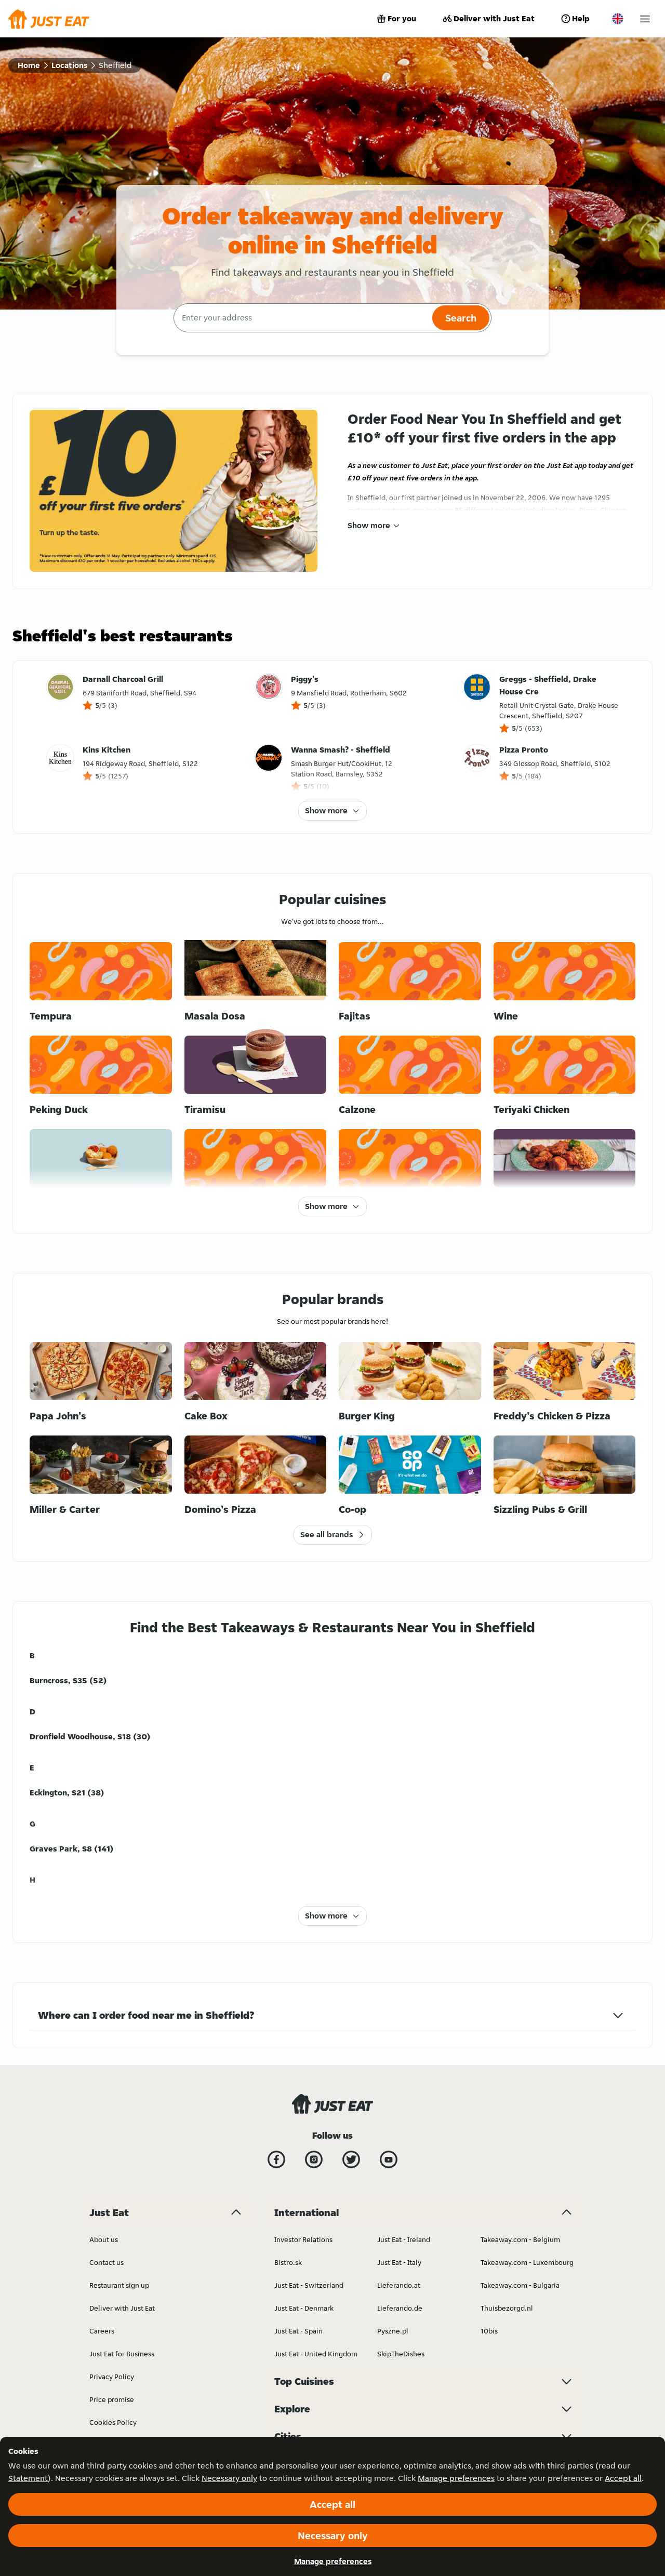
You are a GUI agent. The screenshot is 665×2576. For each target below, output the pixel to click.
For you (402, 18)
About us (104, 2239)
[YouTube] (389, 2159)
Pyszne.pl (393, 2331)
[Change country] (618, 19)
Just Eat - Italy (399, 2262)
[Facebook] (276, 2159)
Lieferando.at (399, 2285)
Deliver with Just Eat (494, 18)
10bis (489, 2331)
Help (581, 18)
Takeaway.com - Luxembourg (527, 2262)
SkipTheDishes (401, 2354)
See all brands (327, 1534)
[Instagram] (314, 2159)
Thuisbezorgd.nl (507, 2308)
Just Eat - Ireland (404, 2239)
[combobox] (302, 318)
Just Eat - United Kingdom (316, 2354)
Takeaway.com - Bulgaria (520, 2285)
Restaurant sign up (119, 2285)
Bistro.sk (288, 2262)
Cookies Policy (113, 2422)
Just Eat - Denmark (304, 2308)
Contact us (107, 2262)
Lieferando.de (400, 2308)
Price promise (112, 2399)
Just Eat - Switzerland (309, 2285)
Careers (102, 2331)
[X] (351, 2159)
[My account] (645, 19)
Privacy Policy (112, 2377)
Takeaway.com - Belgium (520, 2239)
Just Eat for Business (122, 2354)
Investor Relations (303, 2239)
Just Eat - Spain (298, 2331)
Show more (369, 525)
